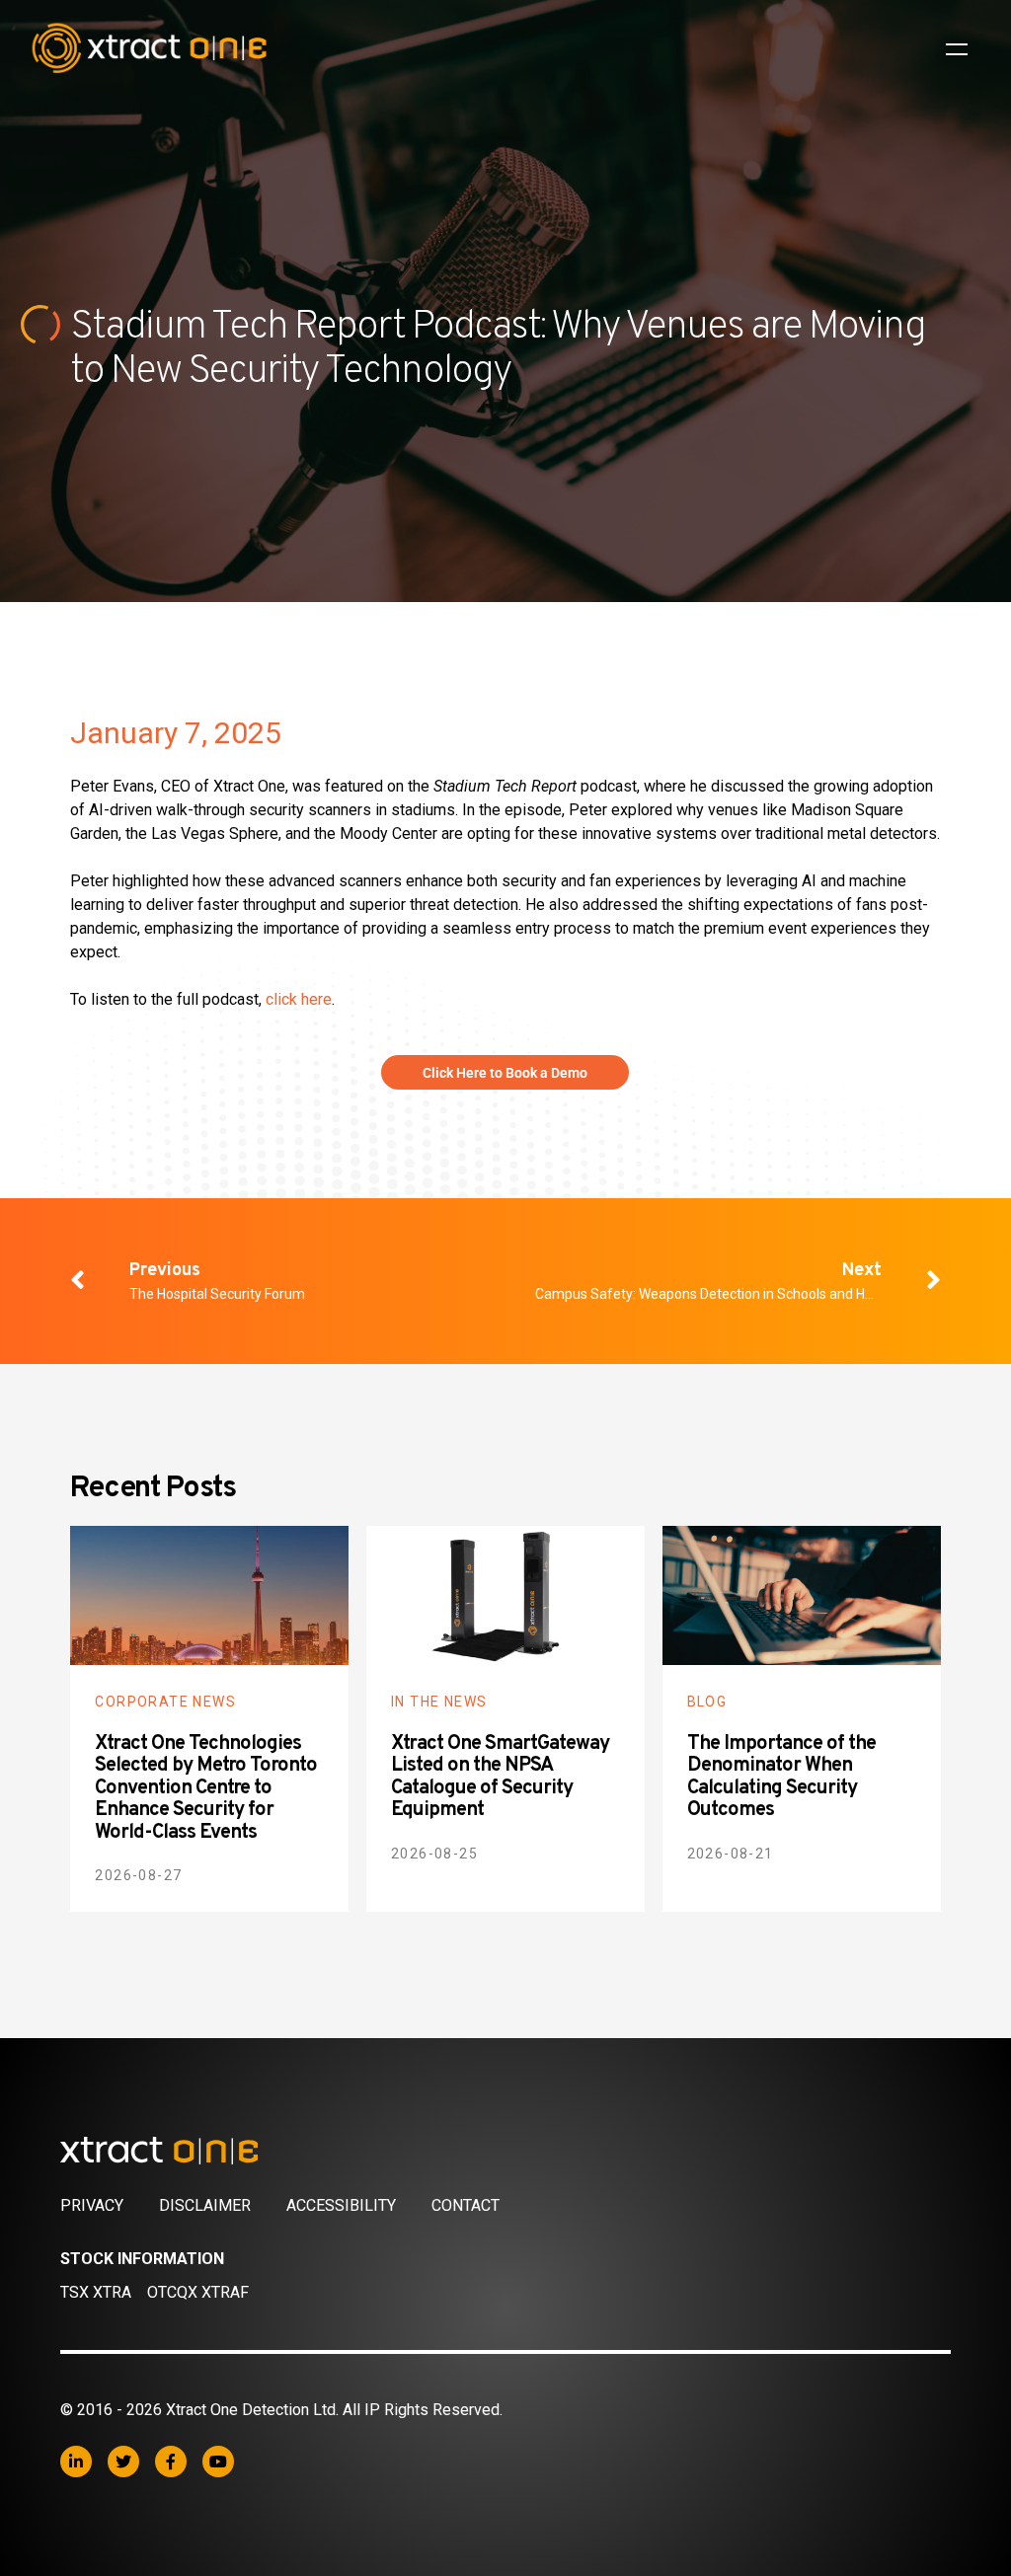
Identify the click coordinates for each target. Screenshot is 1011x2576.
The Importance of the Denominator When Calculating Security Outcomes (781, 1778)
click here (299, 999)
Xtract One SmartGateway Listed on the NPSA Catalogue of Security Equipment (500, 1778)
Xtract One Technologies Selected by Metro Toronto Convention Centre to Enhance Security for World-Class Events (206, 1788)
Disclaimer (205, 2205)
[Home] (505, 2151)
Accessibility (341, 2205)
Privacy (92, 2205)
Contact (466, 2205)
